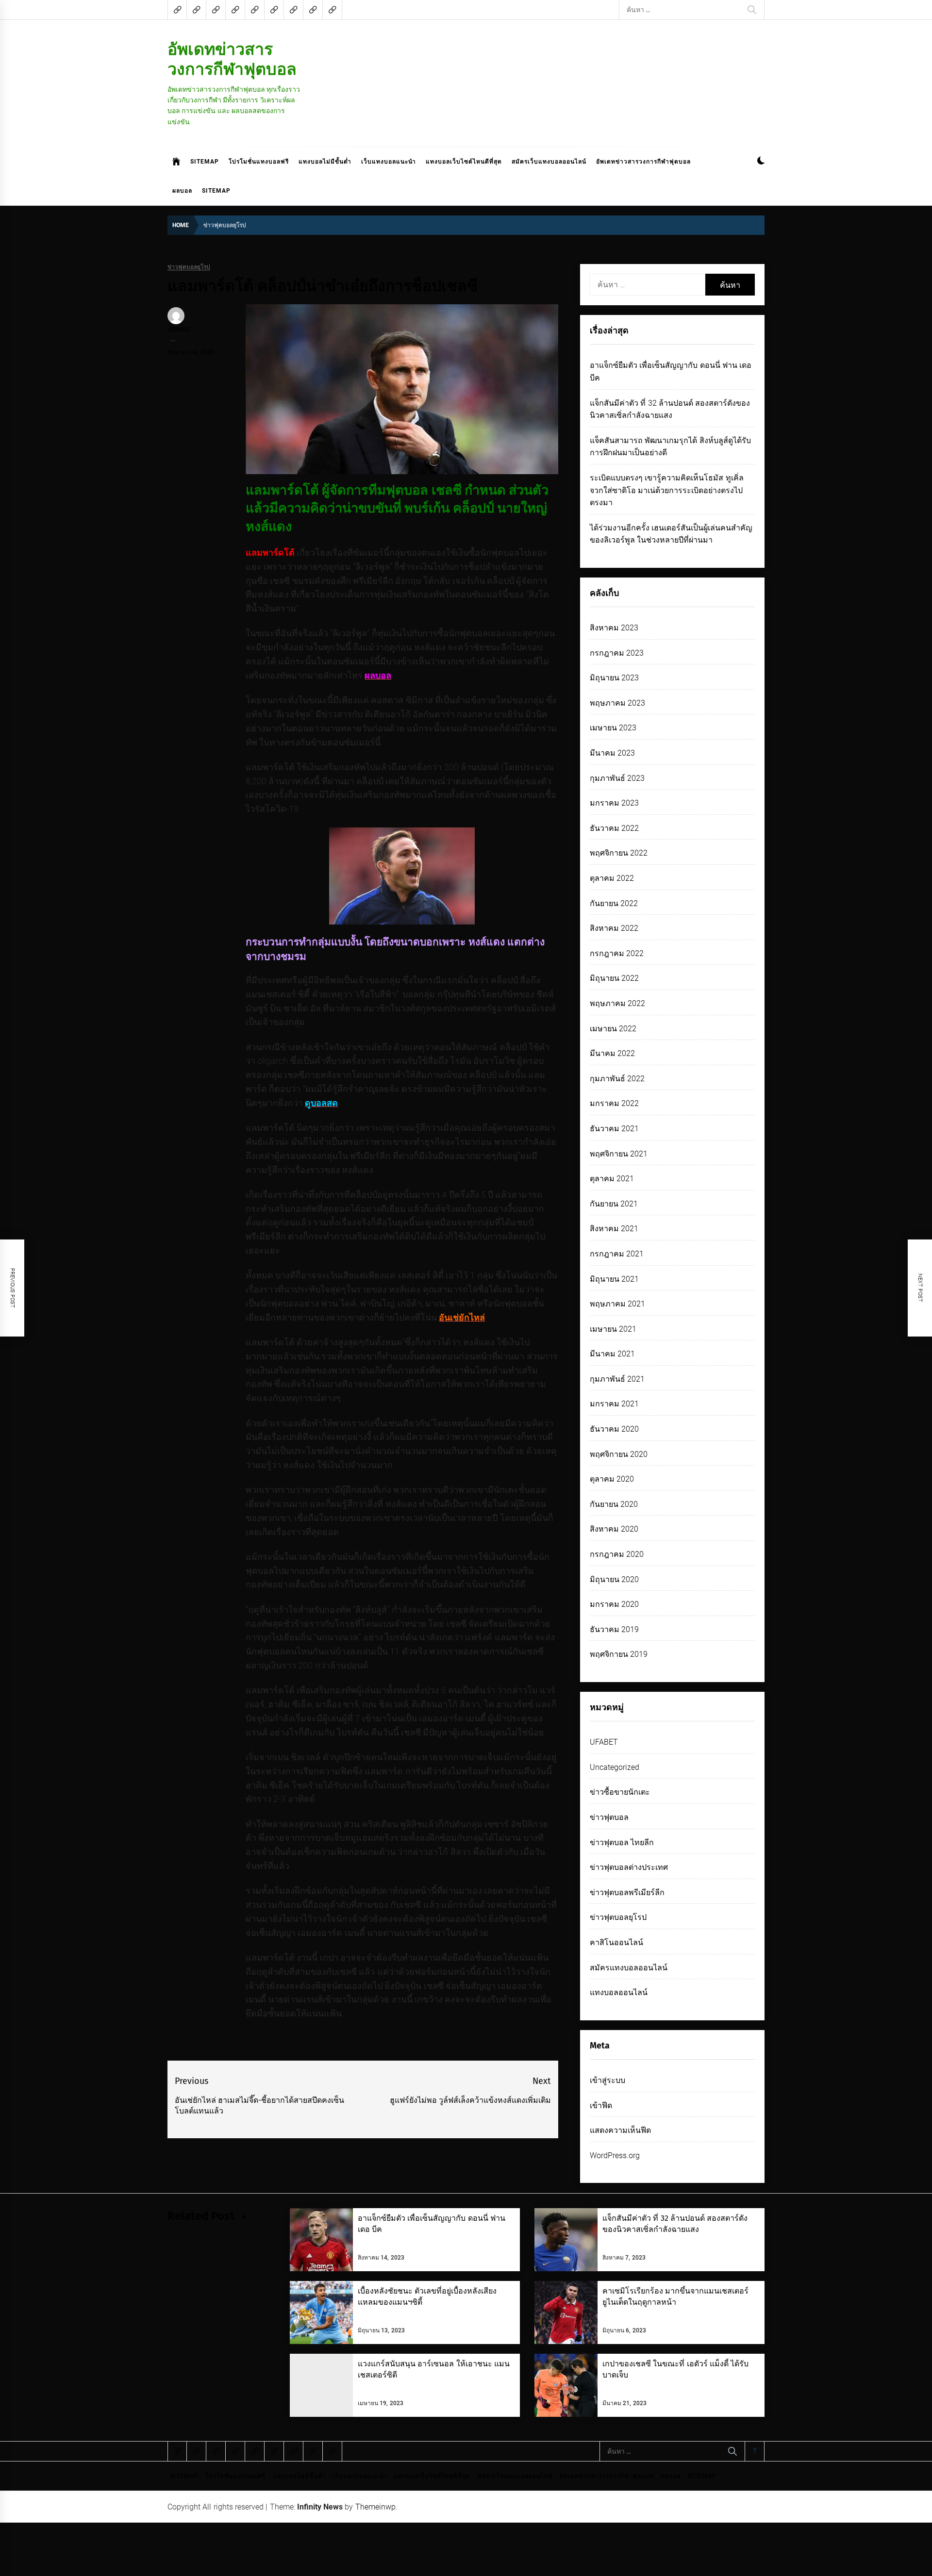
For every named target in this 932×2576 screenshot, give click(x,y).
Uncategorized (615, 1767)
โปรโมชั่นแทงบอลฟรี (259, 162)
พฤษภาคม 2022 (617, 1003)
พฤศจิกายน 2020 (619, 1454)
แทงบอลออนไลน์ (619, 1992)
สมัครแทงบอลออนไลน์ (629, 1968)
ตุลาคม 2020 (612, 1479)
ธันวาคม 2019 (614, 1629)
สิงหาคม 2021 (614, 1229)
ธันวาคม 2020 (614, 1429)
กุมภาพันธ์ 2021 (617, 1379)
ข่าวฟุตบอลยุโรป (189, 267)
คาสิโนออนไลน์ (616, 1942)
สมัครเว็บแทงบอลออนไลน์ (549, 162)
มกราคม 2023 (614, 803)
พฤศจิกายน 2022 (619, 853)
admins (179, 330)
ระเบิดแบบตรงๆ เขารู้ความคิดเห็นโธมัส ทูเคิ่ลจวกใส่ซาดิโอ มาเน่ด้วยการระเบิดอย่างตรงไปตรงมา (667, 490)
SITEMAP (205, 162)
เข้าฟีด (601, 2105)
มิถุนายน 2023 (614, 678)
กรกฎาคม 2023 (617, 653)
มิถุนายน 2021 (614, 1279)
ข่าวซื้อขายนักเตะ (620, 1792)
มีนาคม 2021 (612, 1354)
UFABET (604, 1742)
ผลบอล (182, 191)
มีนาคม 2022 (612, 1053)
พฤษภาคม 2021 (617, 1304)
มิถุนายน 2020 (614, 1579)
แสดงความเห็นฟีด (620, 2130)
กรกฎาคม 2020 (617, 1554)
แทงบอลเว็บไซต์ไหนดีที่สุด (464, 162)
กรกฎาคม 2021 (617, 1254)
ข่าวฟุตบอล (609, 1817)
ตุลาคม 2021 (612, 1179)
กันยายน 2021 (614, 1204)
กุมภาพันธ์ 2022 (617, 1079)
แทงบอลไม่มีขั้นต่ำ (325, 162)
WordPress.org (615, 2155)
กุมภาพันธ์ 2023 (617, 778)
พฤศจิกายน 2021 (619, 1154)
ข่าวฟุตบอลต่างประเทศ (629, 1867)
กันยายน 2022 (614, 903)
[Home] (176, 162)
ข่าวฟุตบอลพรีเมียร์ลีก (627, 1892)
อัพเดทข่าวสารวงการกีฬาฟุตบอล (232, 59)
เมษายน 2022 (613, 1029)
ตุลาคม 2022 (612, 878)
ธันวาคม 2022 (614, 828)
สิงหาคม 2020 (614, 1529)
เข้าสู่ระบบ (607, 2080)
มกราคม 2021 (614, 1404)
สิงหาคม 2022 (614, 928)
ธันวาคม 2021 (614, 1129)
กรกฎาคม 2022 (617, 953)
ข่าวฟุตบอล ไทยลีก (622, 1842)
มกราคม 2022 (614, 1103)
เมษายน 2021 (613, 1329)
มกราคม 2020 (614, 1604)
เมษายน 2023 (613, 728)
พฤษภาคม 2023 (617, 703)
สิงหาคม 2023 (614, 628)
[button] (761, 162)
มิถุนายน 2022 (614, 978)
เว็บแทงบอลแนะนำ (389, 162)
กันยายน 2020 (614, 1504)
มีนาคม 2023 (612, 753)
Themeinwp (375, 2507)
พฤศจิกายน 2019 (619, 1654)
